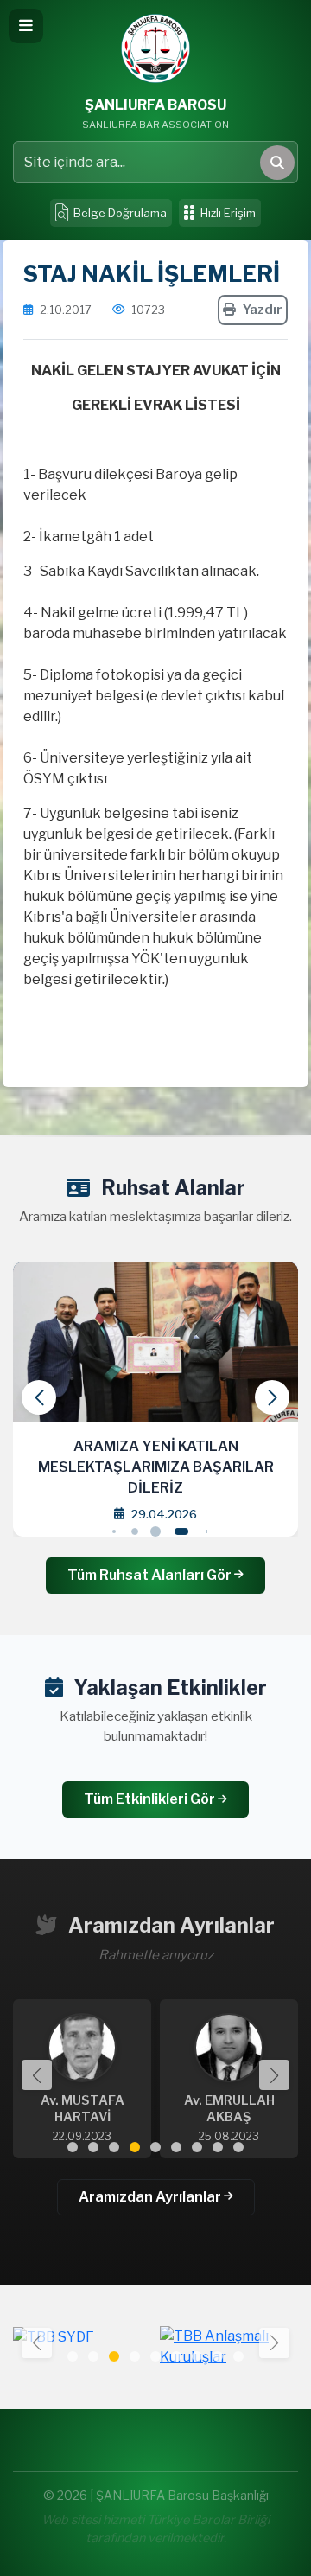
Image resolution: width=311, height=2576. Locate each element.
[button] (272, 1397)
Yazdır (263, 310)
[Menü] (26, 26)
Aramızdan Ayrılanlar (151, 2197)
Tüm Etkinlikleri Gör (151, 1799)
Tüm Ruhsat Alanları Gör (151, 1575)
